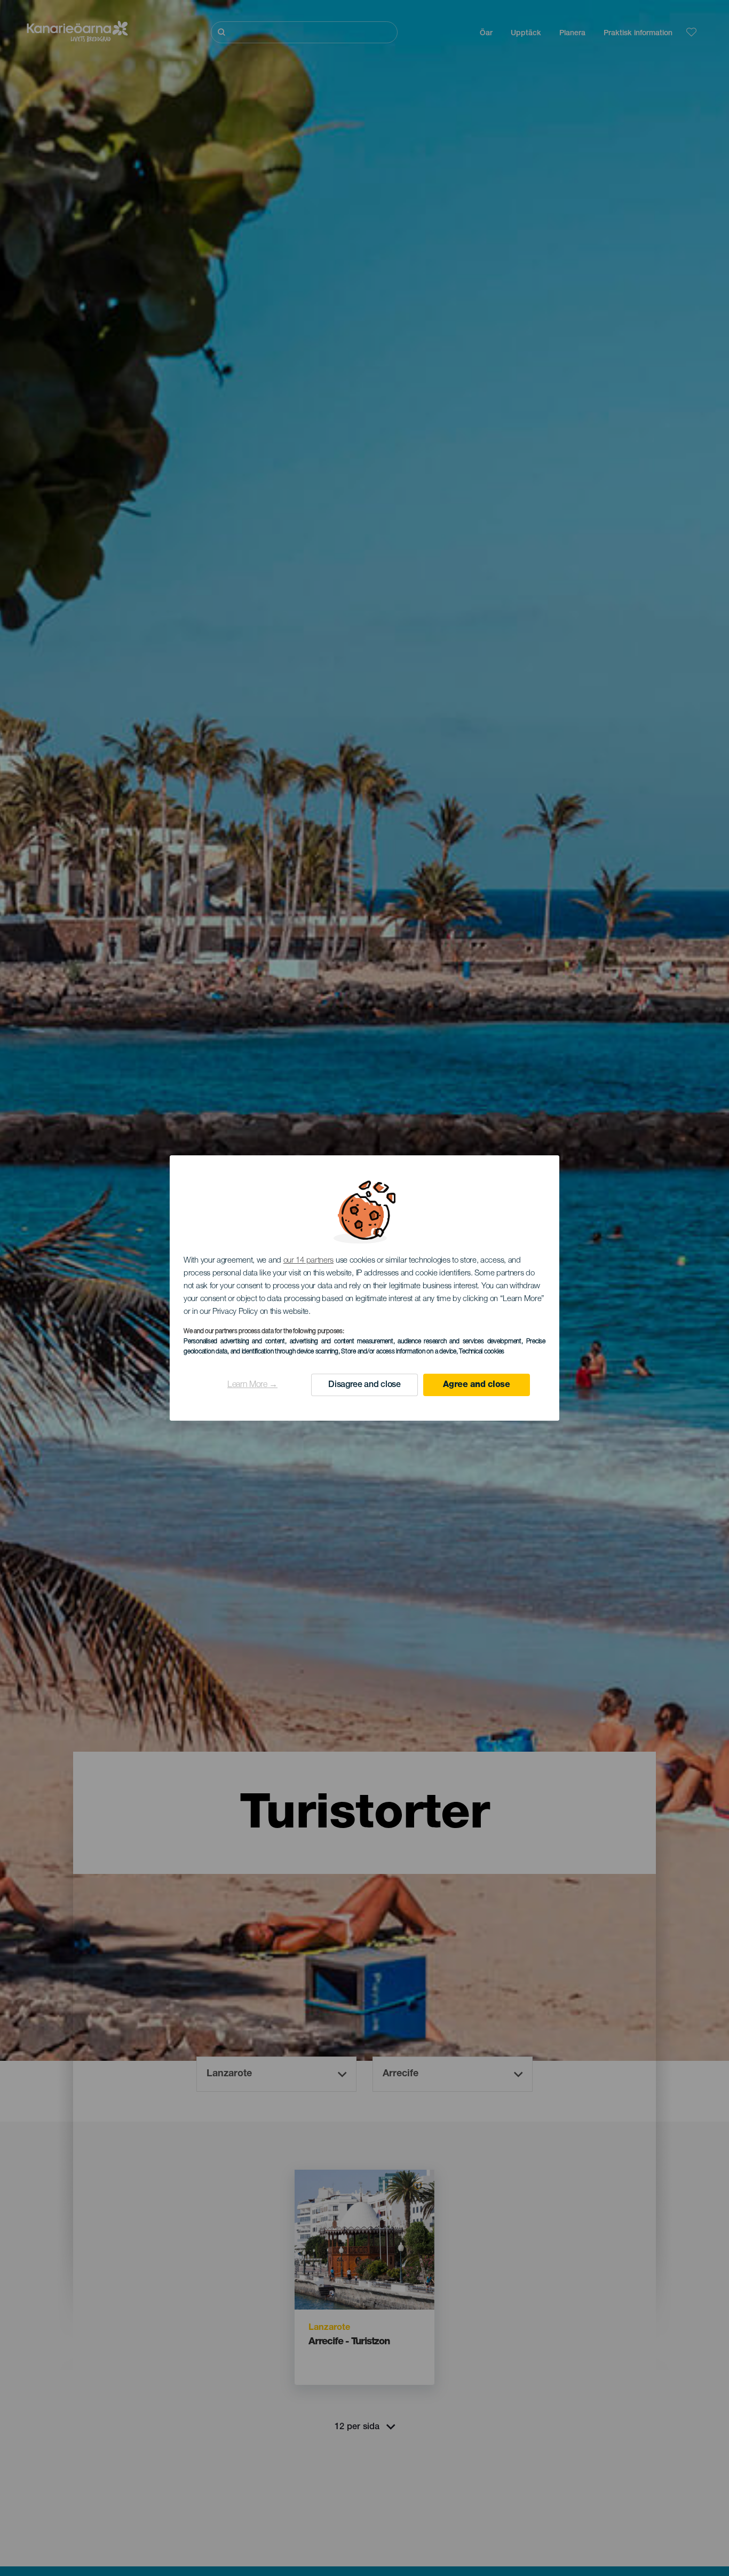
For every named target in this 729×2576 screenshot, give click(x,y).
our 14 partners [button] (309, 1261)
